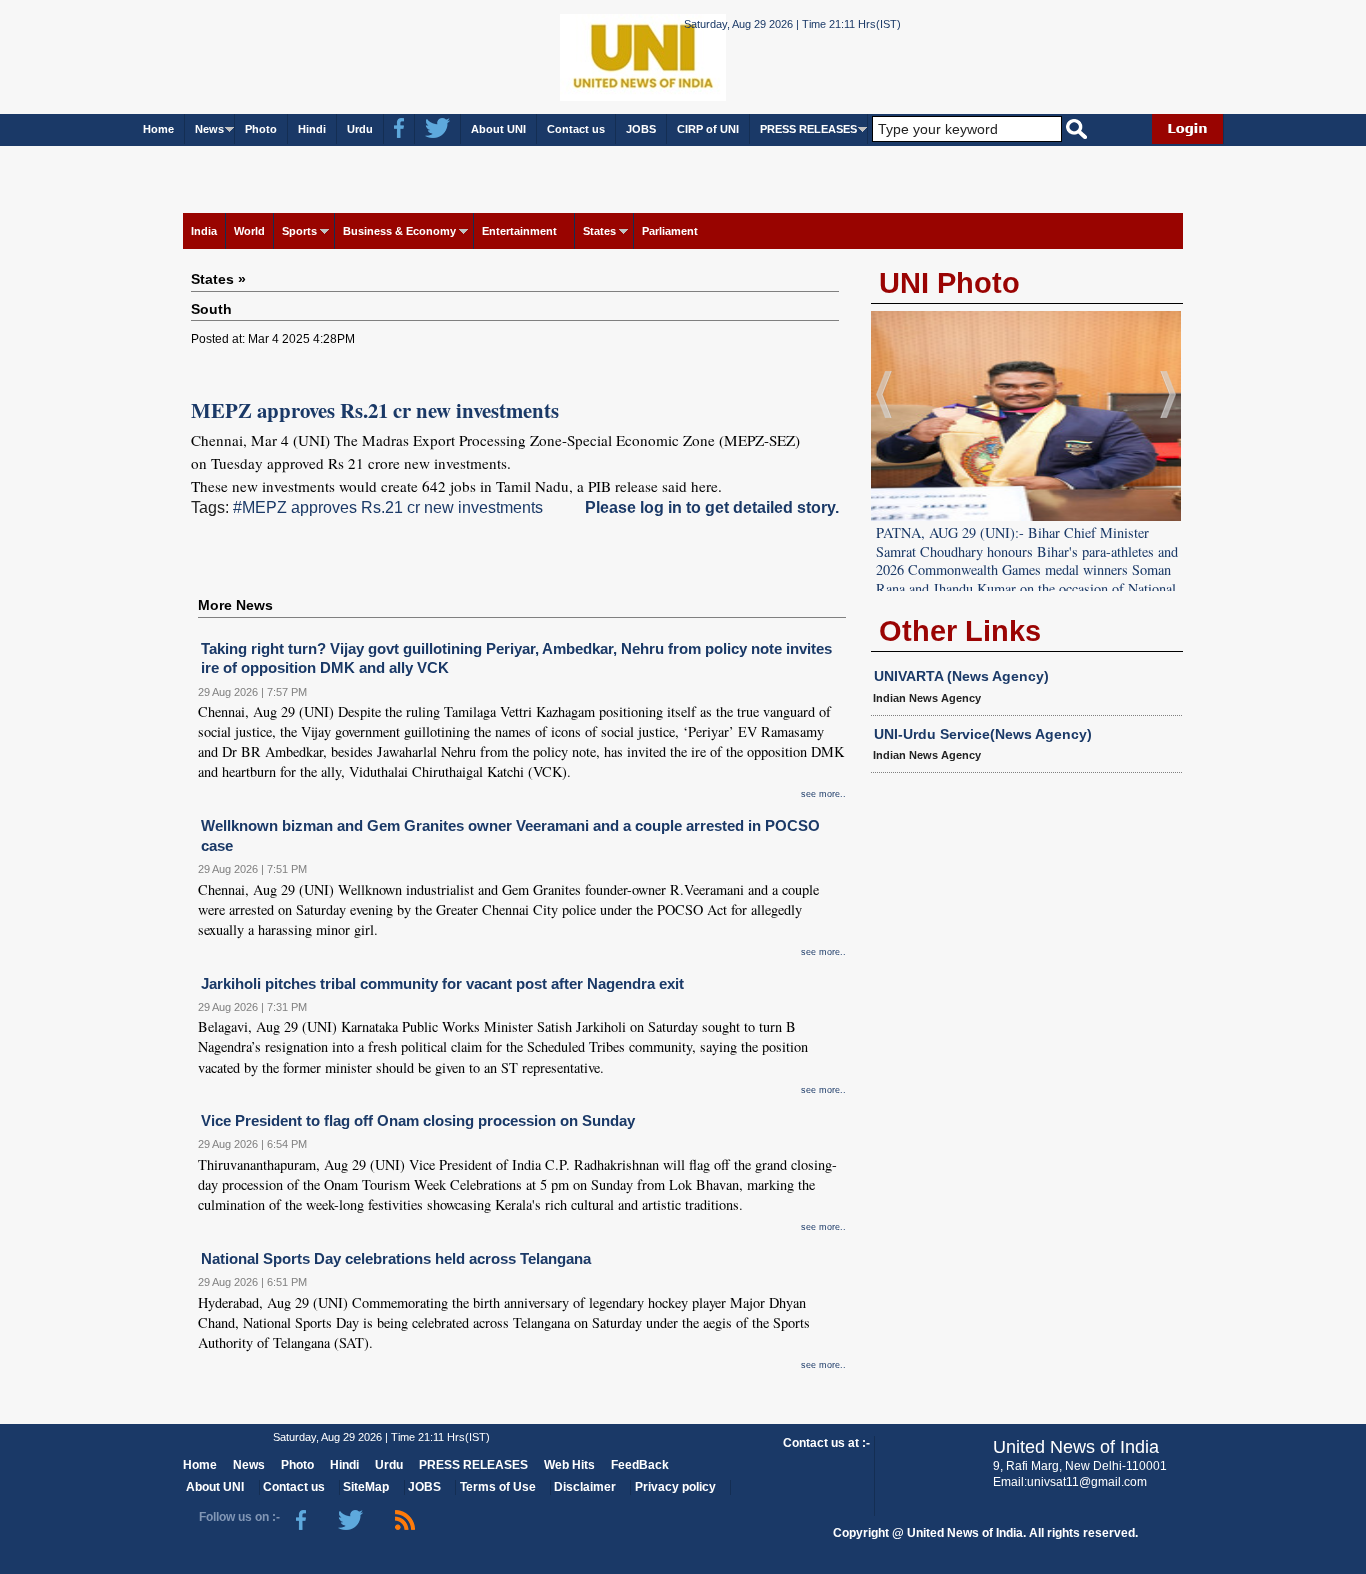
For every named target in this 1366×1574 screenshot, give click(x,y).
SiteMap (366, 1487)
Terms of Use (498, 1487)
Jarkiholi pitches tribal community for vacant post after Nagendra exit (442, 983)
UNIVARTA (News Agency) (961, 676)
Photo (261, 129)
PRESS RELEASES (808, 129)
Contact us (576, 129)
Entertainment (519, 231)
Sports (299, 231)
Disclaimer (585, 1487)
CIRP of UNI (708, 129)
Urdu (360, 129)
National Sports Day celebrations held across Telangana (396, 1258)
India (204, 231)
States (599, 231)
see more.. (823, 794)
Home (158, 129)
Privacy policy (675, 1487)
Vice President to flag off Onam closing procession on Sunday (418, 1120)
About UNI (498, 129)
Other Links (960, 631)
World (249, 231)
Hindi (312, 129)
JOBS (641, 129)
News (209, 129)
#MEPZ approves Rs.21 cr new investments (388, 507)
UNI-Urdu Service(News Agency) (983, 734)
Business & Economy (399, 231)
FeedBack (640, 1465)
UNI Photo (949, 283)
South (211, 309)
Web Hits (569, 1465)
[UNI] (589, 55)
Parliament (670, 231)
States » (218, 279)
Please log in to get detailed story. (712, 507)
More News (235, 605)
